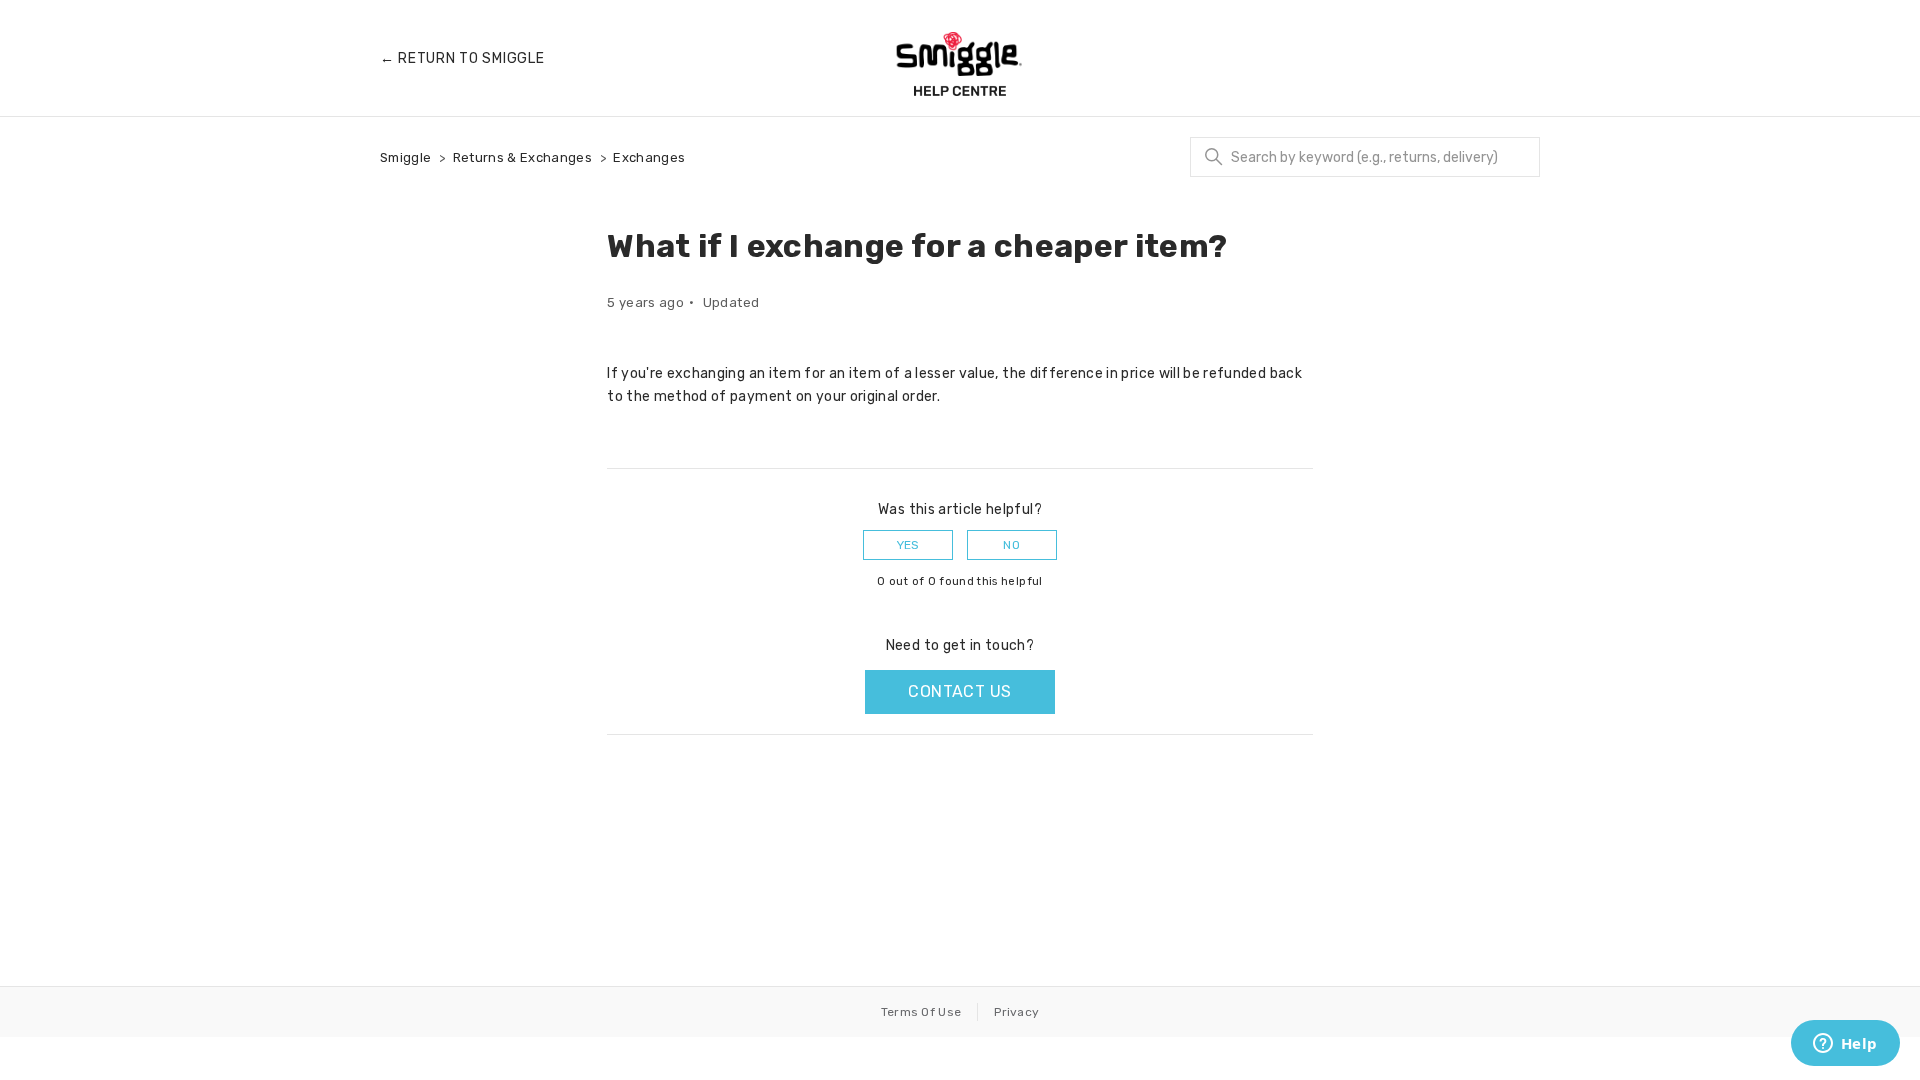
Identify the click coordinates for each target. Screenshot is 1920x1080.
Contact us (959, 691)
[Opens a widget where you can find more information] (1845, 1045)
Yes (908, 545)
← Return (462, 58)
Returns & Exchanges (523, 157)
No (1011, 545)
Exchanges (649, 157)
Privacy (1016, 1012)
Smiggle (405, 157)
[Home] (960, 64)
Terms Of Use (921, 1012)
